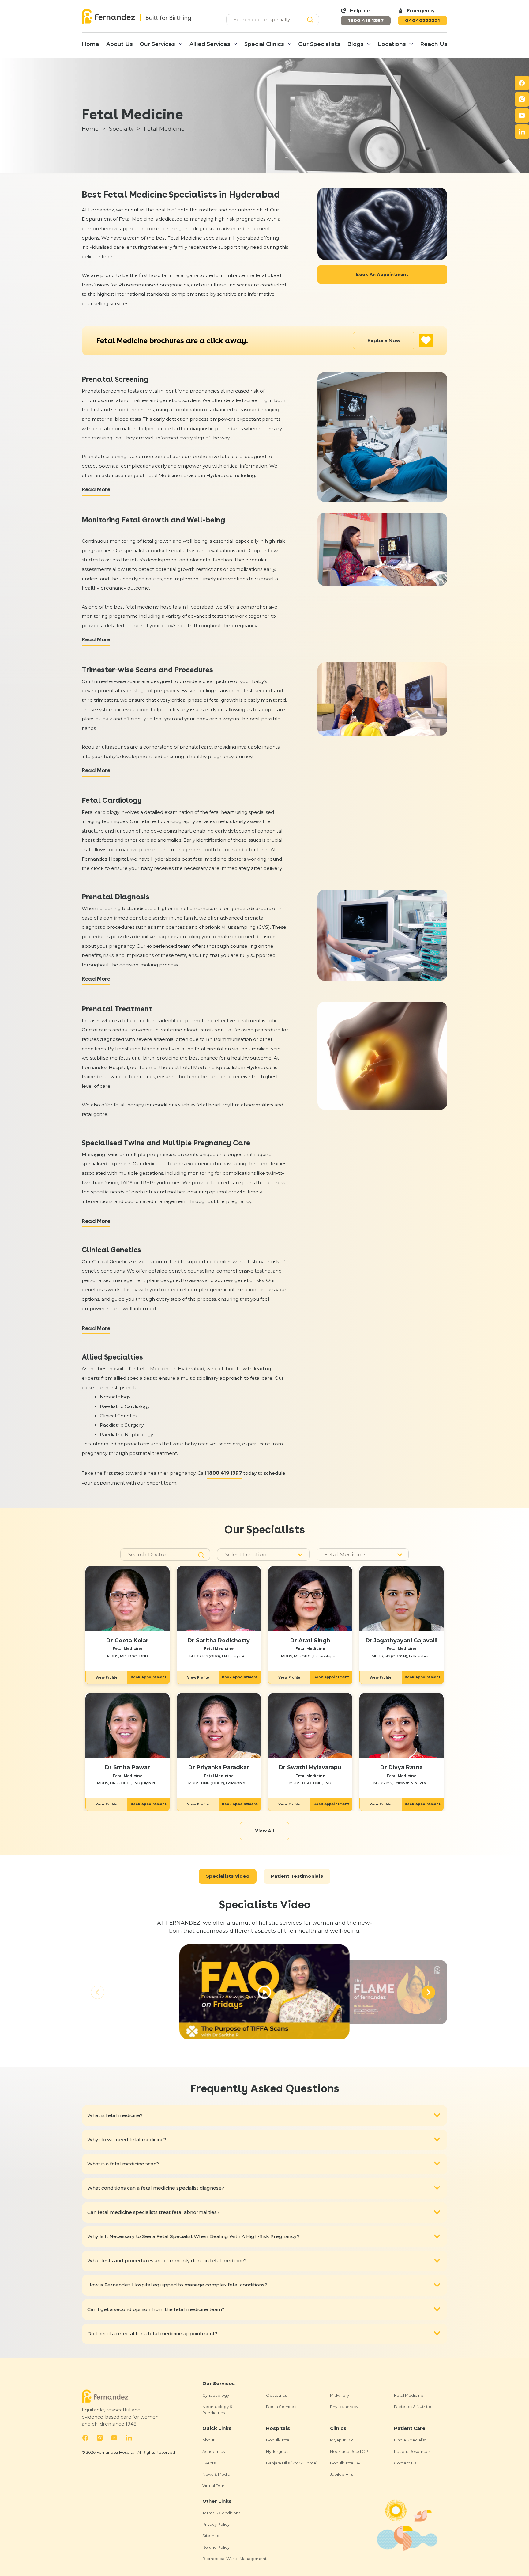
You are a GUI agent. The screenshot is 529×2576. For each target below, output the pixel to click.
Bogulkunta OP (345, 2463)
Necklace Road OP (349, 2451)
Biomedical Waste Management (234, 2559)
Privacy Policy (216, 2524)
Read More (96, 489)
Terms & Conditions (221, 2513)
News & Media (216, 2474)
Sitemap (211, 2536)
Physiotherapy (344, 2407)
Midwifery (340, 2395)
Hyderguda (277, 2451)
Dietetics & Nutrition (414, 2407)
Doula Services (281, 2407)
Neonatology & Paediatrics (217, 2409)
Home (90, 44)
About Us (120, 44)
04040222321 (422, 20)
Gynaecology (216, 2395)
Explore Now (384, 340)
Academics (214, 2451)
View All (265, 1831)
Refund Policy (216, 2547)
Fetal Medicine (409, 2395)
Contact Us (405, 2463)
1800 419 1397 (366, 20)
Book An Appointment (382, 274)
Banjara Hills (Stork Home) (292, 2463)
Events (209, 2463)
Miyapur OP (341, 2440)
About (208, 2440)
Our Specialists (319, 44)
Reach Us (434, 44)
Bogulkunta (278, 2440)
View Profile (107, 1677)
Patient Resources (412, 2451)
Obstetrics (276, 2395)
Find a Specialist (410, 2440)
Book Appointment (149, 1677)
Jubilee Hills (341, 2474)
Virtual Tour (213, 2486)
